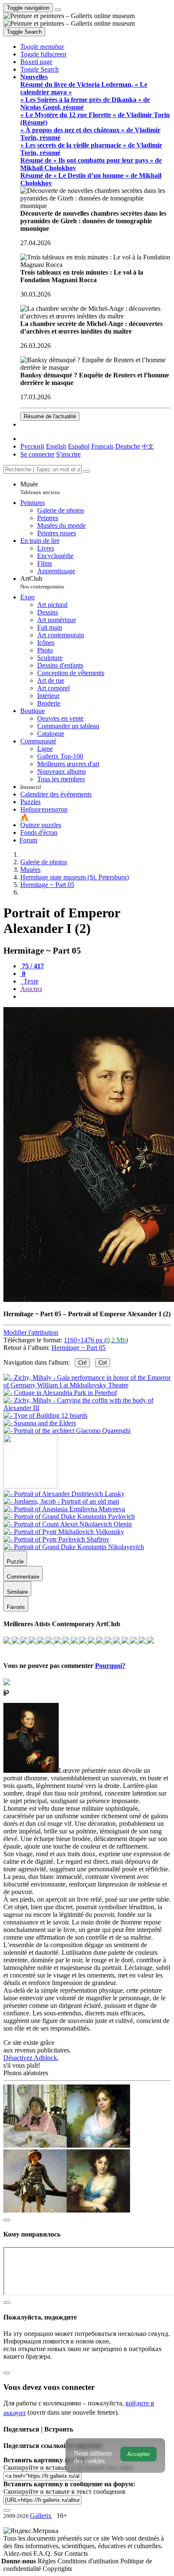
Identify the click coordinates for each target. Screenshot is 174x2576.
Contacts (76, 2553)
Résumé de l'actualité (50, 416)
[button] (42, 47)
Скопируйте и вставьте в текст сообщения (64, 2492)
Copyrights (57, 2569)
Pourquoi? (110, 1666)
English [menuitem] (56, 446)
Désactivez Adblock (30, 2058)
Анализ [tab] (31, 989)
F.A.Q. (43, 2553)
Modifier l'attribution (31, 1332)
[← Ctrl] (67, 1431)
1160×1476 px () (96, 1340)
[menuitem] (148, 446)
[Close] (87, 471)
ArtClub (42, 582)
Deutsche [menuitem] (128, 446)
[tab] (32, 966)
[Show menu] (58, 10)
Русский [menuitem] (32, 446)
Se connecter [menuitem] (37, 454)
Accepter (139, 2454)
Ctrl (82, 1363)
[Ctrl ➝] (64, 1494)
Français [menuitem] (102, 446)
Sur (59, 2553)
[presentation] (95, 997)
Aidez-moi (18, 2553)
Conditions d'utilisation (89, 2561)
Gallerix (41, 2516)
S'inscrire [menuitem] (68, 454)
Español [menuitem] (79, 446)
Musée (40, 488)
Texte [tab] (30, 981)
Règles (48, 2561)
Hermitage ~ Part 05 (79, 1348)
